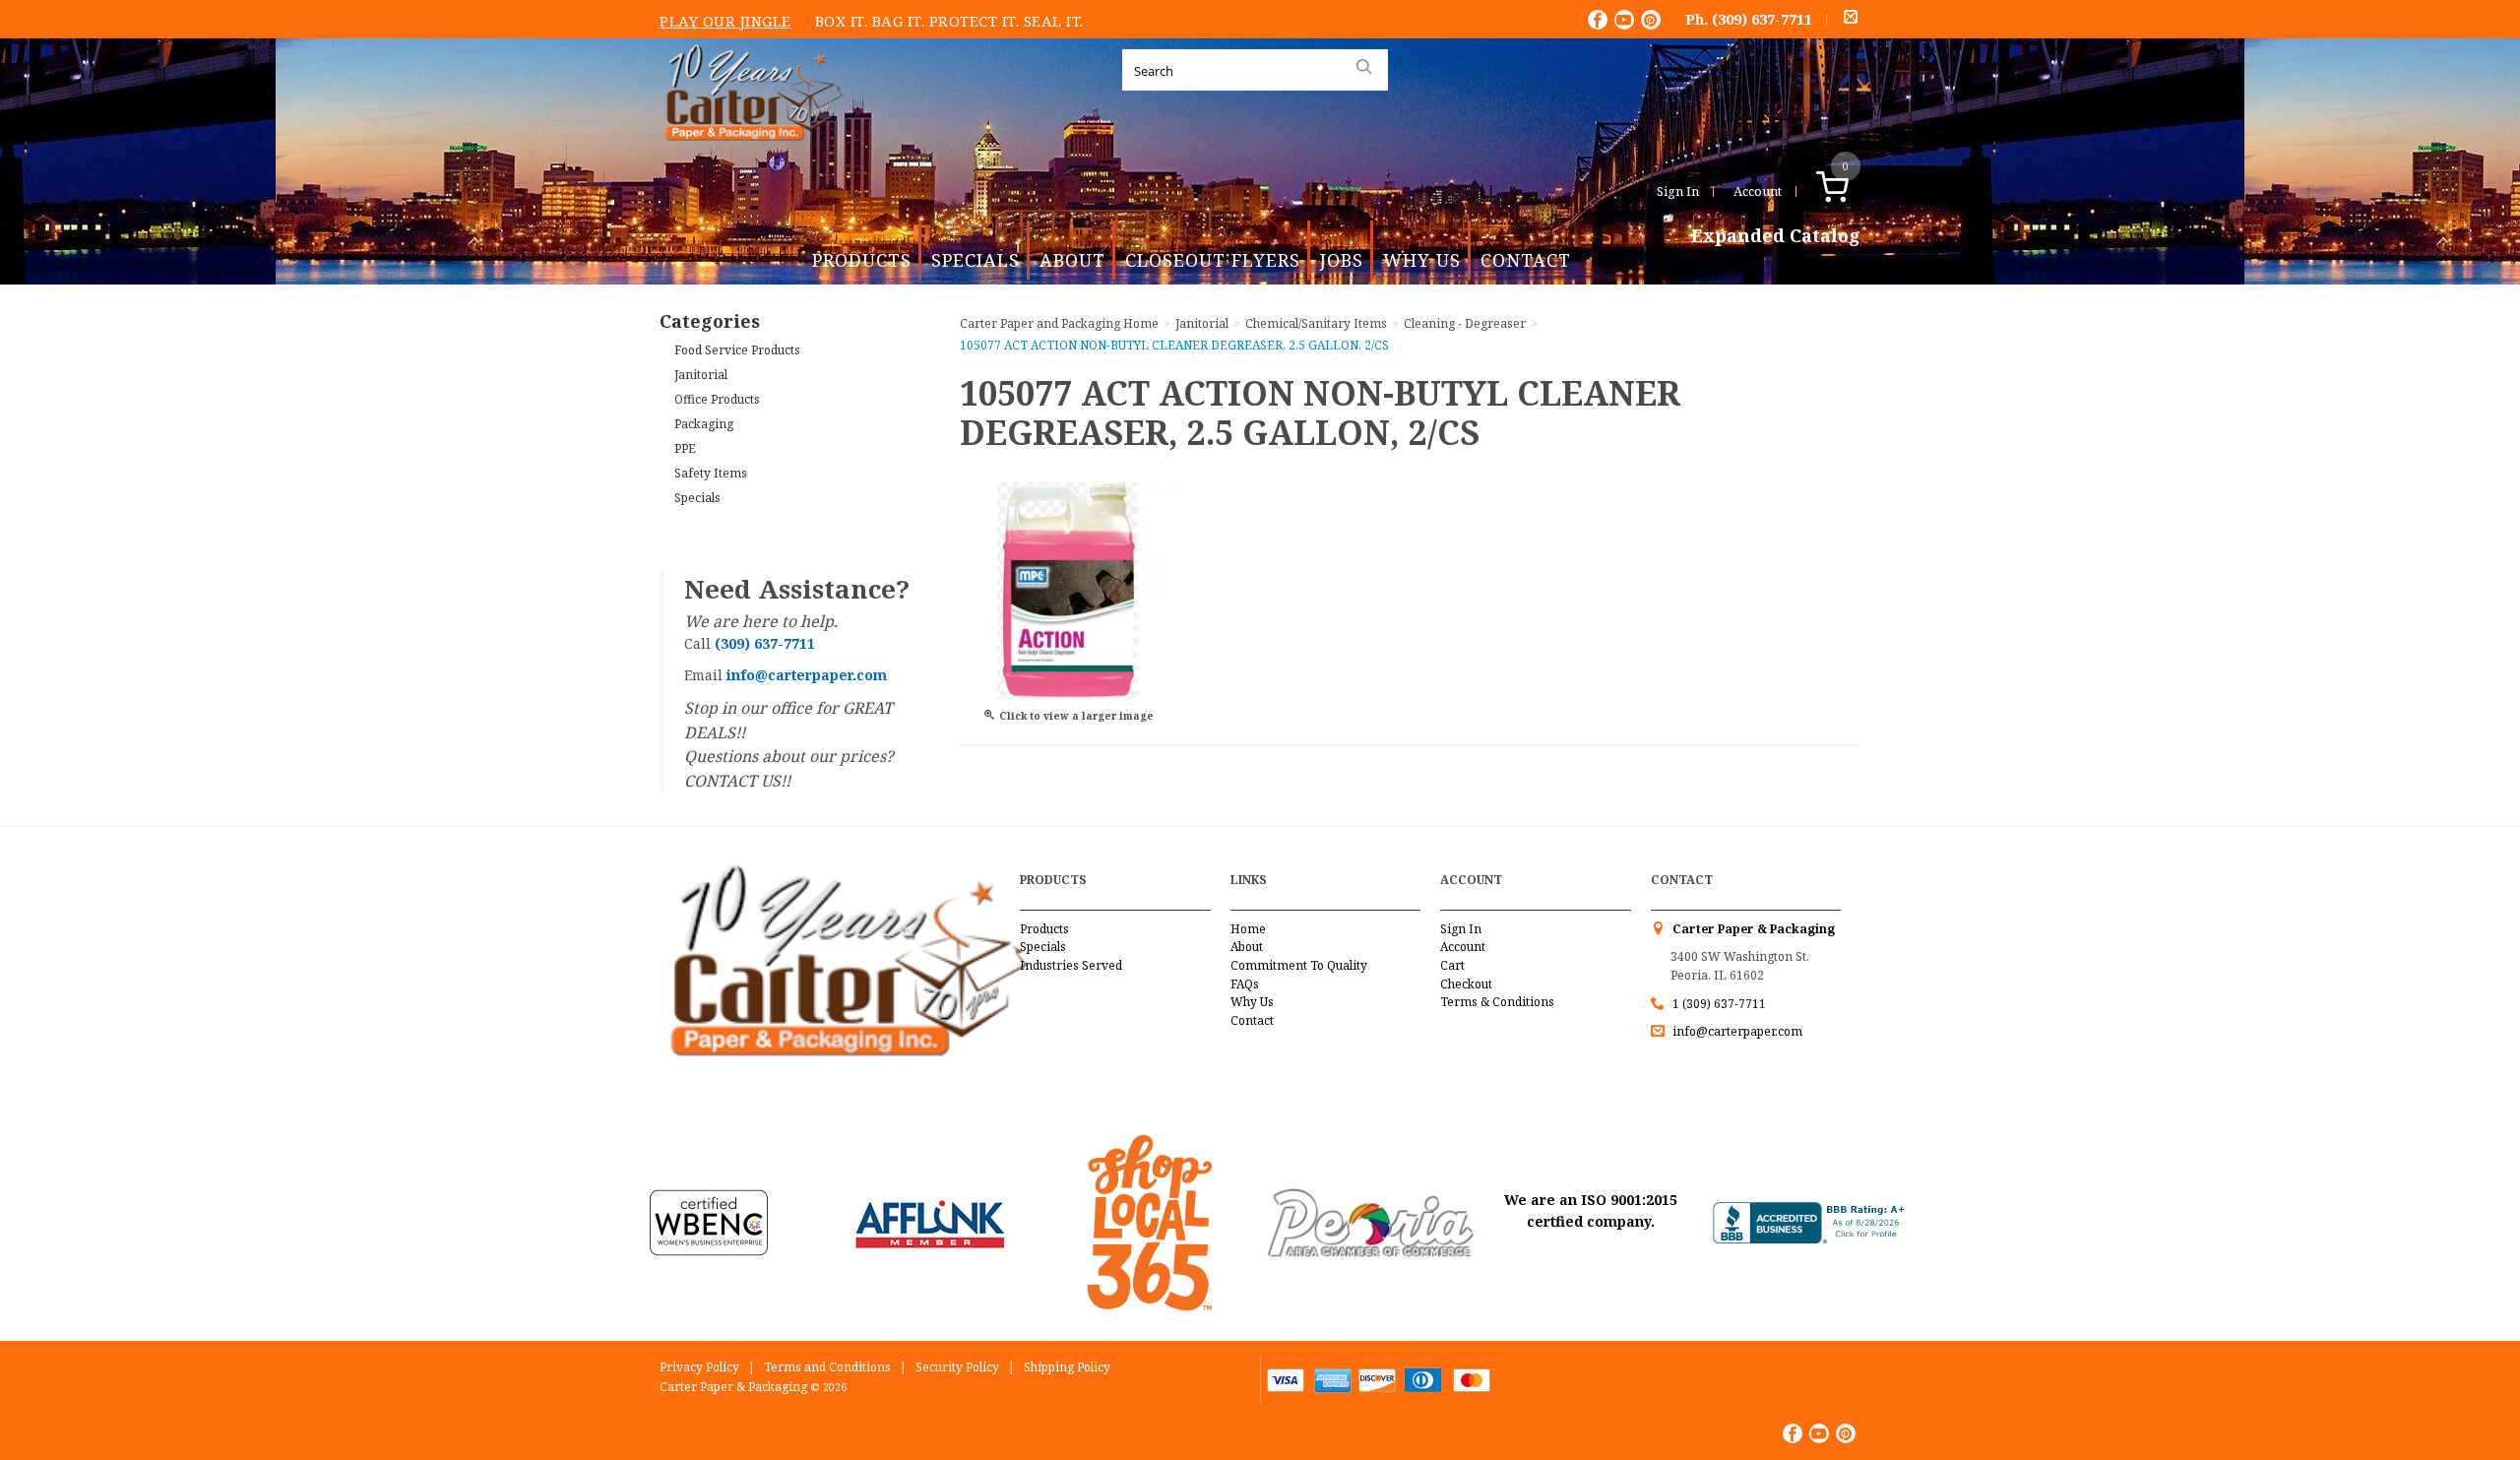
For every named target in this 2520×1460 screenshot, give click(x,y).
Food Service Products (737, 350)
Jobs (1342, 260)
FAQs (1245, 984)
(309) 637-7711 (1762, 19)
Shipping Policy (1067, 1367)
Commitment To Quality (1299, 965)
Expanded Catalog (1776, 236)
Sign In (1678, 191)
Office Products (717, 399)
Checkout (1466, 984)
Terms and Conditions (827, 1367)
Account (1758, 191)
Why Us (1422, 260)
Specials (976, 260)
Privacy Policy (699, 1367)
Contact (1526, 260)
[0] (1853, 191)
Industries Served (1071, 965)
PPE (685, 448)
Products (862, 260)
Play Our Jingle (725, 21)
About (1072, 260)
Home (1248, 929)
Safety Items (711, 473)
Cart (1452, 965)
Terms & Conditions (1497, 1002)
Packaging (704, 424)
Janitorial (701, 375)
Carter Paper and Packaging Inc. (749, 156)
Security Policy (957, 1367)
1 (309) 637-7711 (1719, 1004)
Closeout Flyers (1213, 260)
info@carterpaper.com (1736, 1031)
